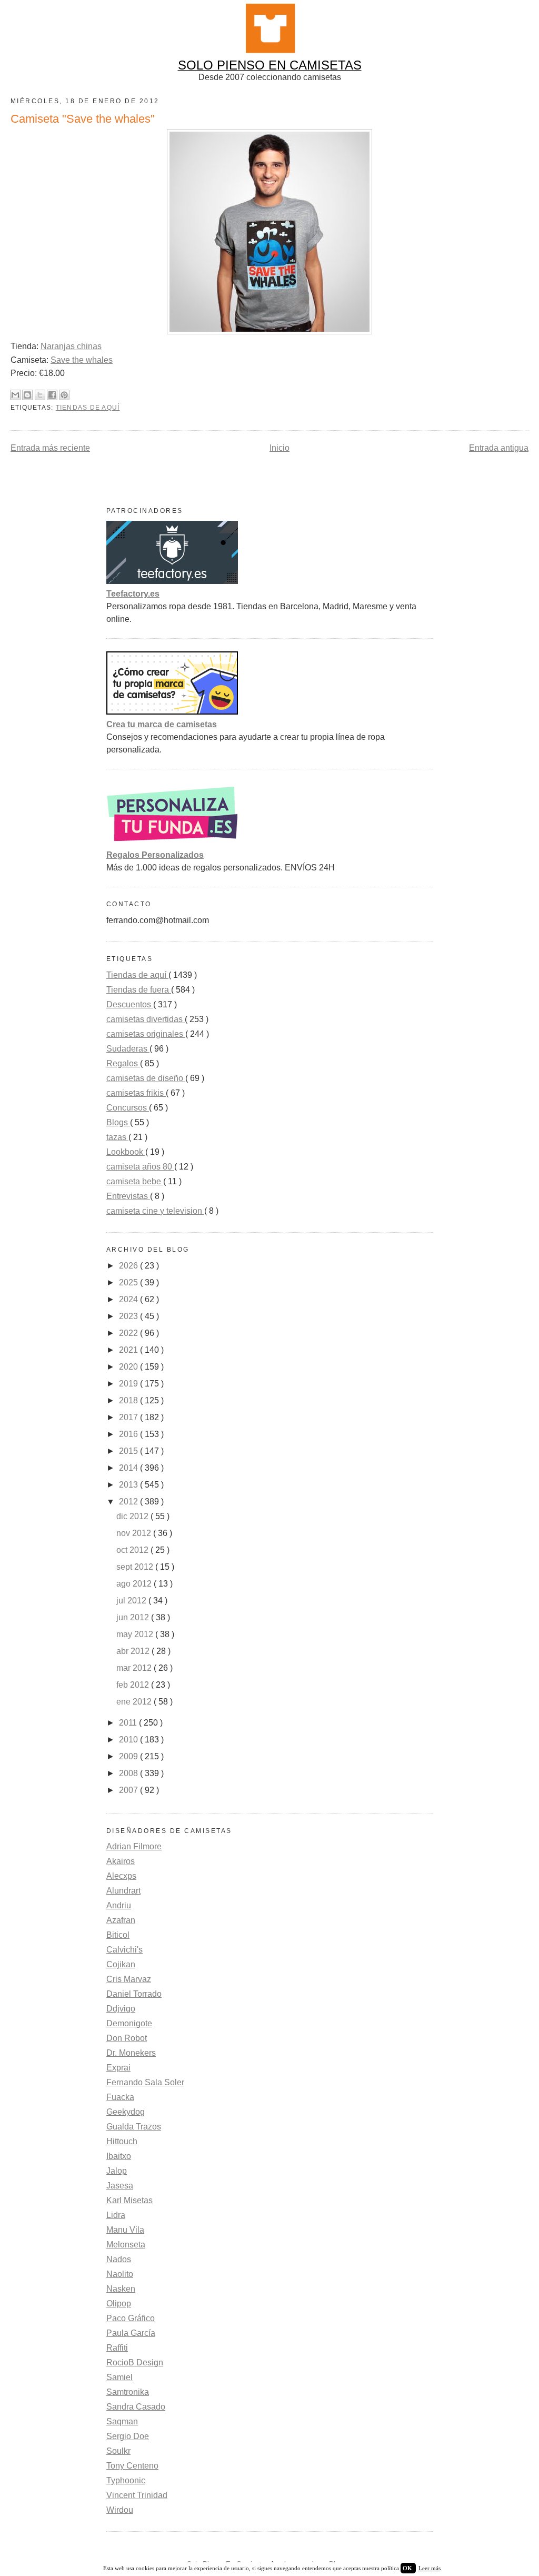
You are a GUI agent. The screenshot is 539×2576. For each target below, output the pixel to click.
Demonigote (129, 2023)
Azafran (121, 1920)
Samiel (119, 2377)
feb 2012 (134, 1685)
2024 (129, 1299)
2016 (129, 1434)
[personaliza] (172, 842)
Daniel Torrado (134, 1994)
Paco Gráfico (131, 2318)
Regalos (123, 1063)
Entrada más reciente (50, 448)
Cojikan (121, 1964)
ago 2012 (135, 1584)
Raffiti (117, 2348)
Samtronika (128, 2392)
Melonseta (126, 2245)
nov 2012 (135, 1533)
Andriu (119, 1905)
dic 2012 (133, 1516)
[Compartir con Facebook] (52, 395)
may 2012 (136, 1634)
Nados (119, 2259)
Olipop (119, 2303)
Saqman (122, 2421)
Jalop (117, 2171)
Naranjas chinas (71, 346)
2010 (129, 1740)
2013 (129, 1485)
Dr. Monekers (131, 2053)
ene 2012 (135, 1702)
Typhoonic (126, 2480)
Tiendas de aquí (88, 408)
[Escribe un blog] (27, 395)
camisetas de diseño (146, 1078)
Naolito (120, 2274)
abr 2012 (134, 1651)
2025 (129, 1282)
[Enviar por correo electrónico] (15, 395)
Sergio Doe (128, 2436)
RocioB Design (135, 2362)
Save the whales (82, 360)
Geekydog (126, 2112)
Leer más (430, 2568)
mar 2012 (135, 1668)
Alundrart (123, 1891)
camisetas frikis (136, 1093)
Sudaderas (128, 1049)
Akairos (121, 1861)
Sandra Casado (136, 2407)
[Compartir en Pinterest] (64, 395)
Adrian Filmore (134, 1846)
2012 (129, 1502)
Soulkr (118, 2451)
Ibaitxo (119, 2156)
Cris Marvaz (129, 1979)
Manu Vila (125, 2230)
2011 (129, 1723)
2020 (129, 1367)
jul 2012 (132, 1601)
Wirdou (120, 2510)
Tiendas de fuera (139, 990)
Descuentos (130, 1004)
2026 (129, 1266)
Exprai (118, 2068)
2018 (129, 1400)
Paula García (131, 2333)
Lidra (116, 2215)
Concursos (128, 1108)
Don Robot (127, 2038)
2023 (129, 1316)
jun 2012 (134, 1617)
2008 (129, 1773)
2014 (129, 1468)
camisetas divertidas (146, 1019)
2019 (129, 1384)
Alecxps (121, 1876)
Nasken (121, 2289)
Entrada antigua (499, 448)
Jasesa (120, 2186)
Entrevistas (128, 1196)
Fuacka (120, 2097)
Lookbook (126, 1152)
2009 (129, 1756)
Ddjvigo (121, 2009)
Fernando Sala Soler (145, 2082)
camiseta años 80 (140, 1167)
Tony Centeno (132, 2466)
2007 (129, 1790)
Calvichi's (124, 1950)
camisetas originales (146, 1034)
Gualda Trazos (134, 2127)
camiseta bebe (135, 1181)
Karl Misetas (129, 2200)
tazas (117, 1137)
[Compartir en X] (40, 395)
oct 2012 (133, 1550)
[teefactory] (172, 581)
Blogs (118, 1122)
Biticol (118, 1935)
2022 (129, 1333)
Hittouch (122, 2141)
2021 (129, 1350)
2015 (129, 1451)
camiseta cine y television (155, 1211)
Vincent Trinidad (137, 2495)
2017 (129, 1417)
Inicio (280, 448)
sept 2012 (136, 1567)
